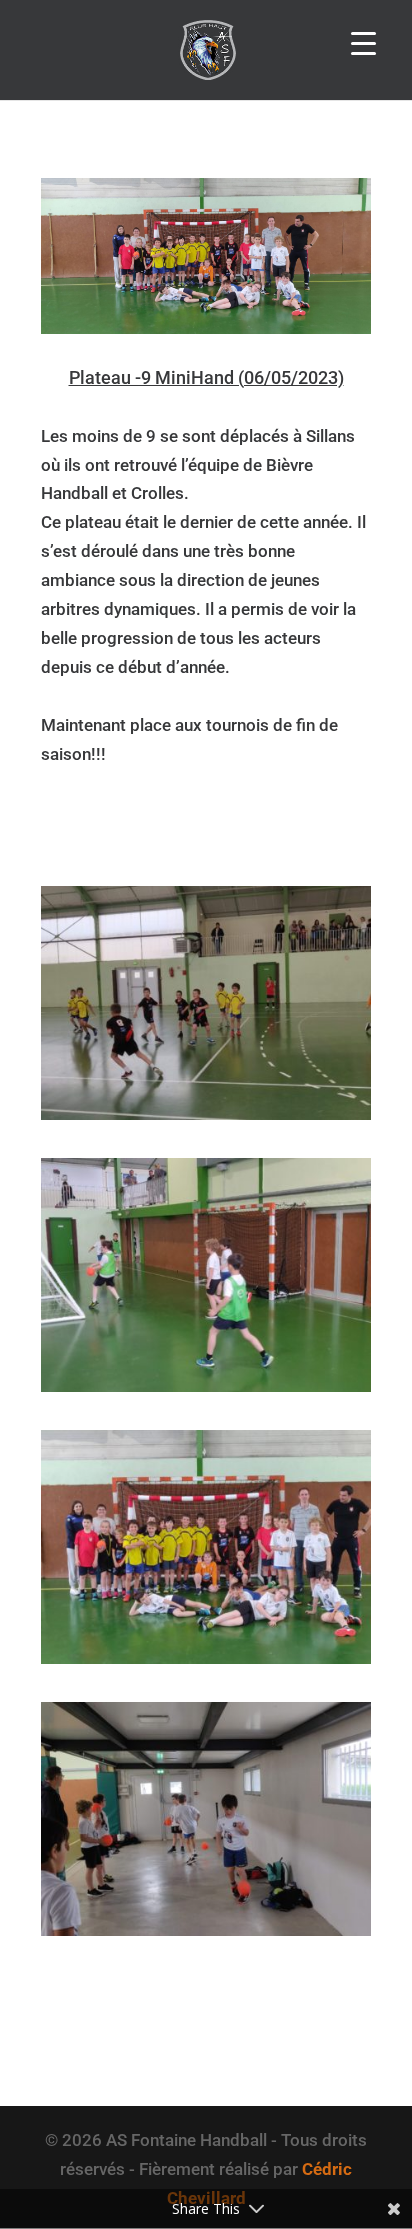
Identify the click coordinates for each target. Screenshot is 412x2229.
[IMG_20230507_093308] (206, 1392)
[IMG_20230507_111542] (206, 1120)
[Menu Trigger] (363, 42)
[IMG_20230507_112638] (206, 1664)
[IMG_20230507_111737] (206, 1936)
